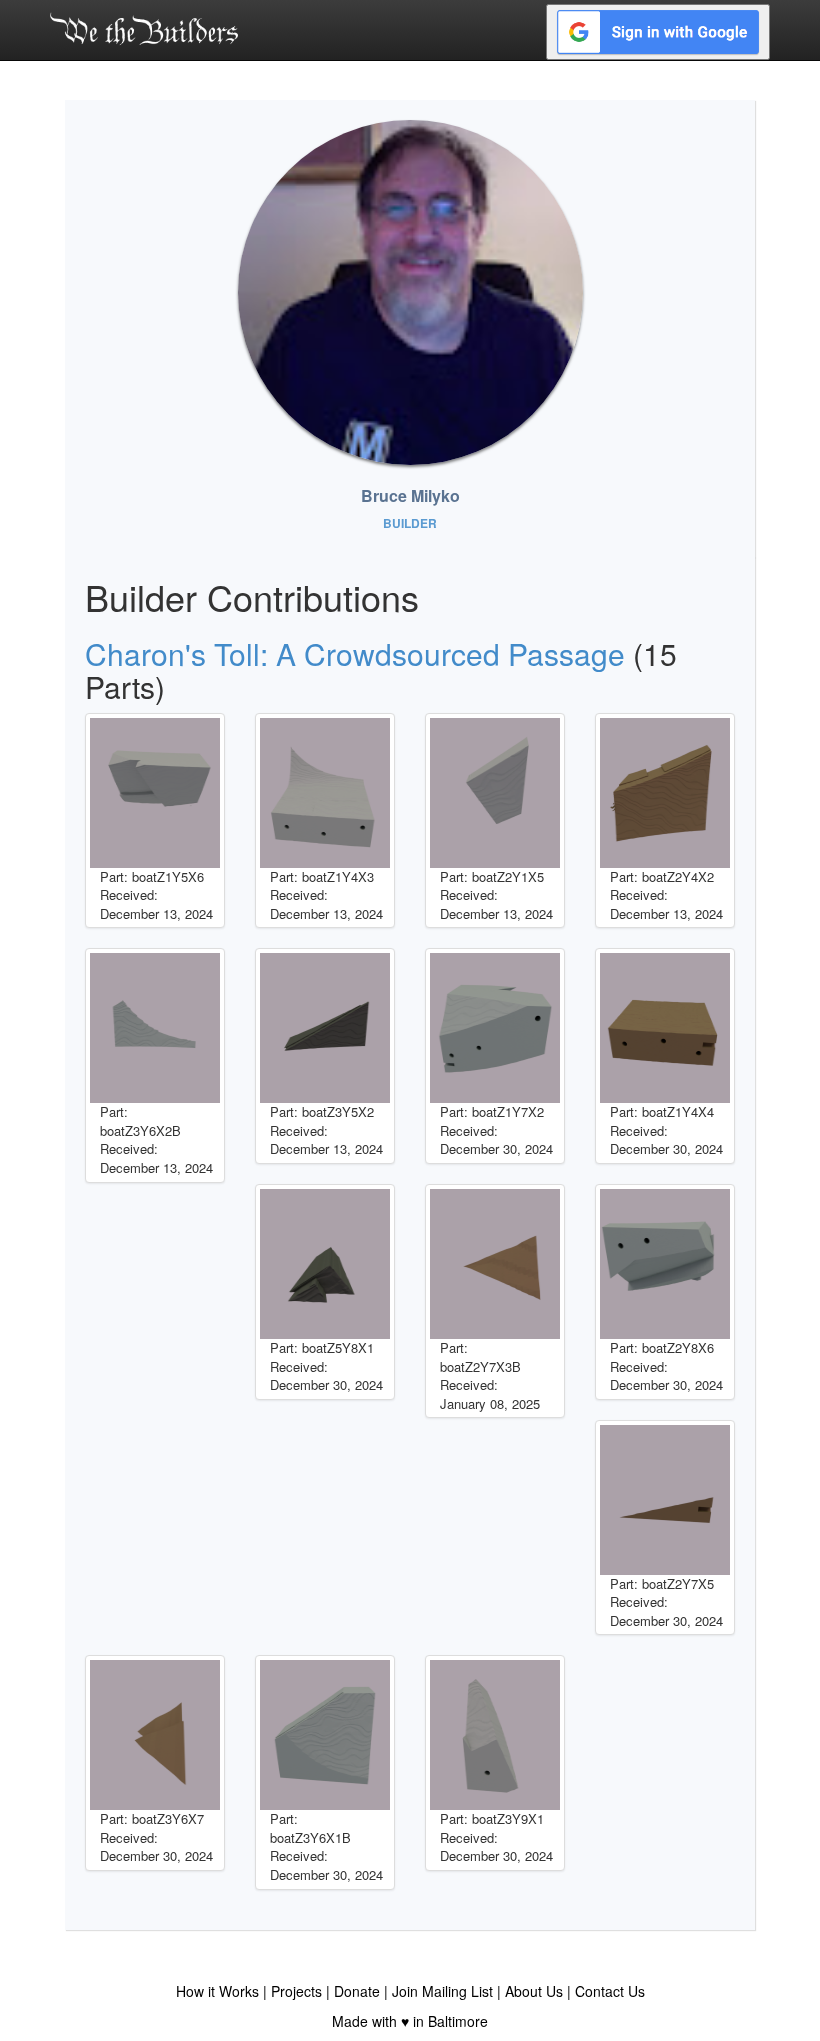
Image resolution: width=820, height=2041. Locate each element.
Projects (296, 1991)
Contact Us (610, 1991)
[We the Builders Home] (144, 28)
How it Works (217, 1991)
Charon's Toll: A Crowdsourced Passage (355, 653)
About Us (534, 1991)
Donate (357, 1991)
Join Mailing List (442, 1991)
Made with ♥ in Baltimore (410, 2021)
